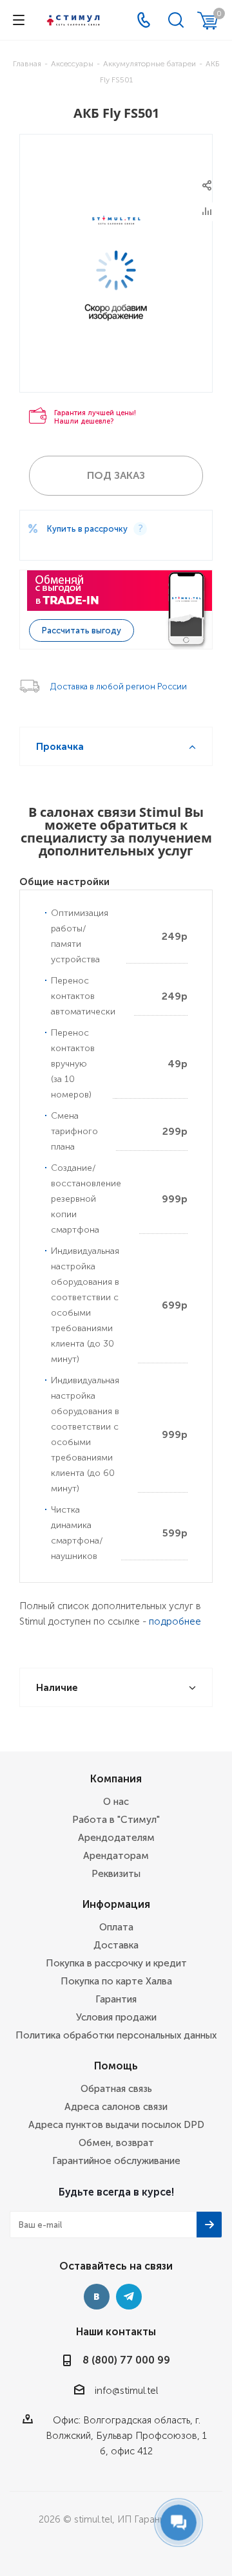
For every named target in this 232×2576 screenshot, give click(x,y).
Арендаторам (116, 1856)
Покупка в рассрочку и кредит (116, 1963)
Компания (116, 1779)
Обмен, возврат (116, 2143)
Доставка (116, 1945)
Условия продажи (116, 2017)
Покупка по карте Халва (116, 1981)
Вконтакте (97, 2297)
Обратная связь (116, 2089)
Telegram (129, 2297)
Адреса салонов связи (116, 2107)
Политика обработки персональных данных (116, 2035)
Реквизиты (116, 1874)
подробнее (175, 1621)
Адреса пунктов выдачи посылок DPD (116, 2125)
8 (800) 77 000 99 (126, 2360)
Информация (116, 1904)
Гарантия (116, 1999)
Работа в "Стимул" (116, 1820)
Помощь (116, 2066)
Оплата (116, 1927)
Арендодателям (116, 1838)
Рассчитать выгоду (82, 630)
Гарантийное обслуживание (116, 2161)
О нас (116, 1802)
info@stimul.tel (126, 2391)
